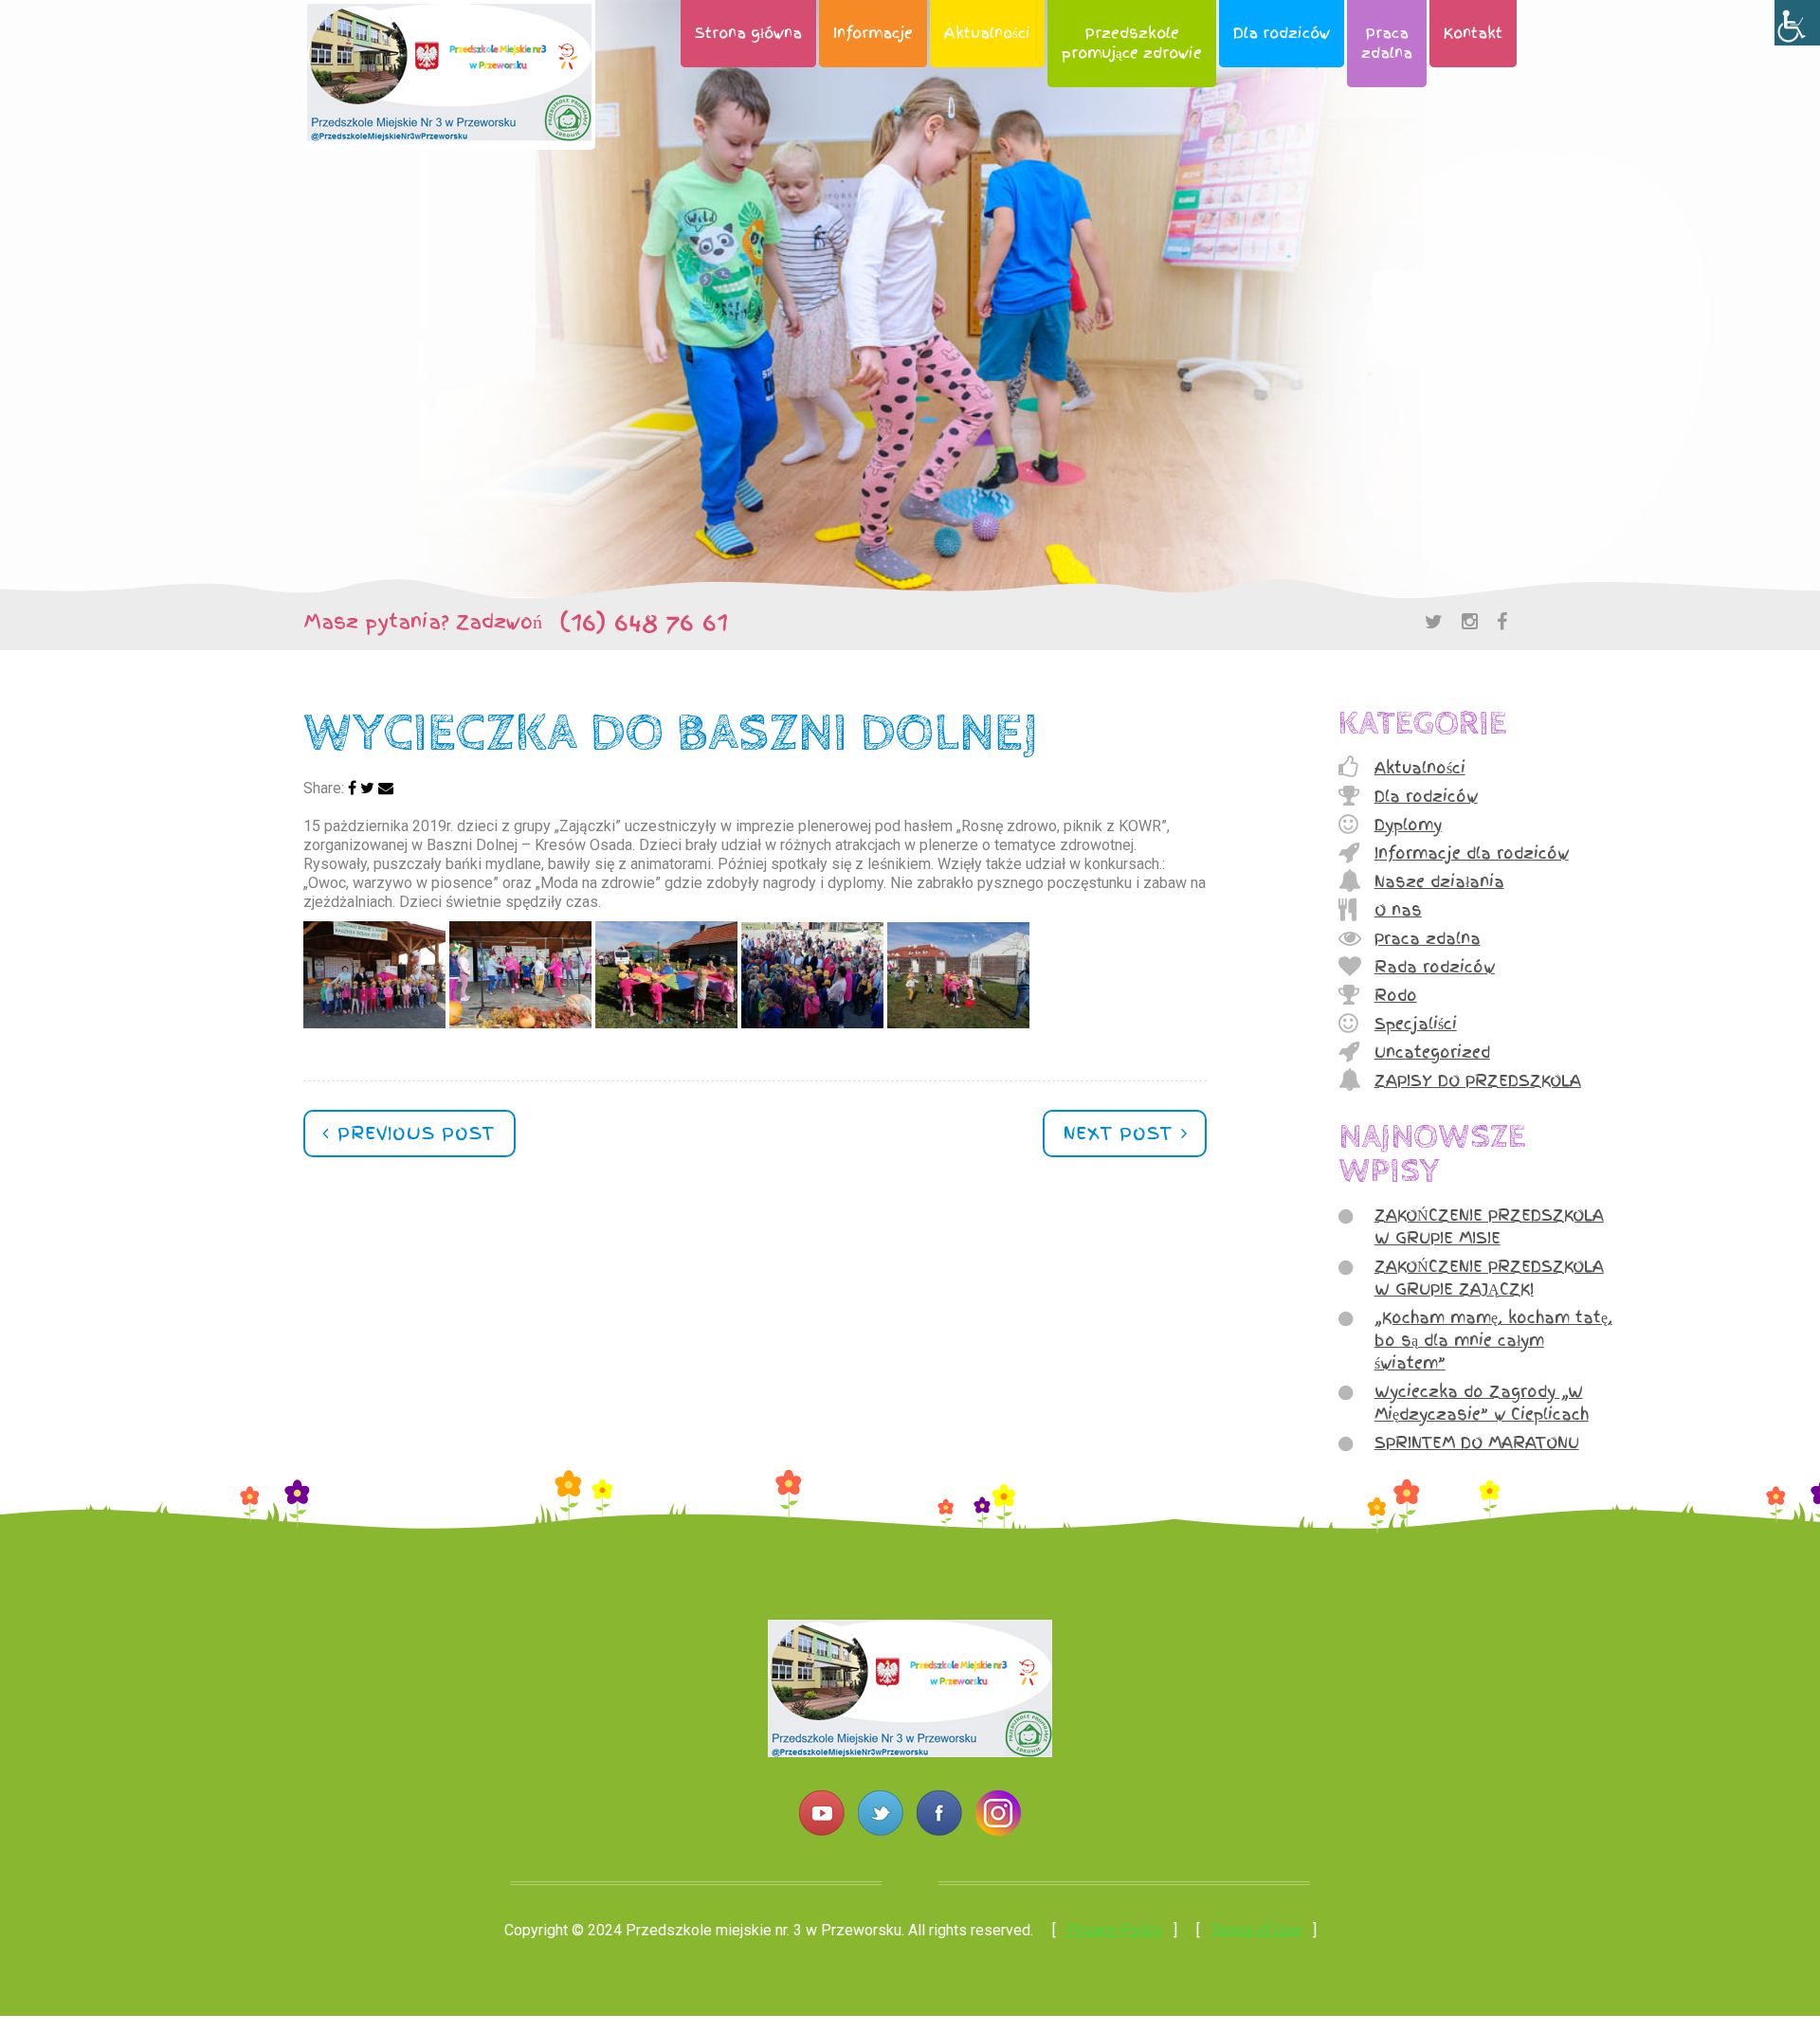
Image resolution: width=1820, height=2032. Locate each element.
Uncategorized (1432, 1052)
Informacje (873, 33)
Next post (1121, 1133)
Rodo (1396, 995)
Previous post (413, 1133)
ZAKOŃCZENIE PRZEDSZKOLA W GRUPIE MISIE (1489, 1226)
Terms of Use (1256, 1930)
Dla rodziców (1282, 33)
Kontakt (1473, 33)
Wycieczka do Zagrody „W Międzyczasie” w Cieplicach (1482, 1403)
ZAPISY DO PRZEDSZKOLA (1478, 1080)
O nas (1398, 910)
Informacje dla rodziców (1472, 853)
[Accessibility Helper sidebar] (1797, 23)
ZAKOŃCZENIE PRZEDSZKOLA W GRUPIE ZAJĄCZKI (1489, 1278)
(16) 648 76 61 (635, 622)
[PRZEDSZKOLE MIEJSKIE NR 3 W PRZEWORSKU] (910, 1752)
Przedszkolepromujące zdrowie (1132, 43)
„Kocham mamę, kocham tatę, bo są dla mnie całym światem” (1493, 1340)
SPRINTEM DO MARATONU (1477, 1442)
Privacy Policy (1115, 1930)
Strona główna (748, 33)
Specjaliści (1416, 1024)
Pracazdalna (1387, 43)
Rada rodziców (1435, 967)
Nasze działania (1439, 881)
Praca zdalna (1428, 938)
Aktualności (987, 33)
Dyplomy (1408, 825)
